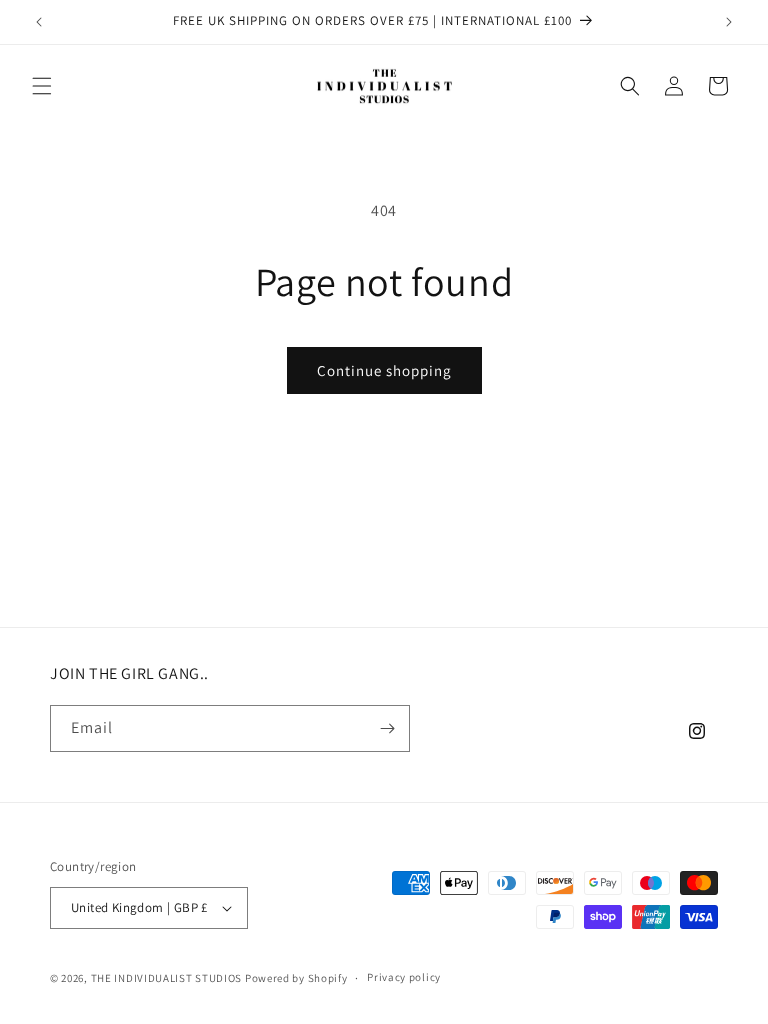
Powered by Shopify (296, 978)
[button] (42, 86)
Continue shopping (384, 370)
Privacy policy (404, 977)
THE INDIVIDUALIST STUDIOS (167, 978)
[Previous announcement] (39, 22)
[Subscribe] (387, 728)
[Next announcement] (729, 22)
